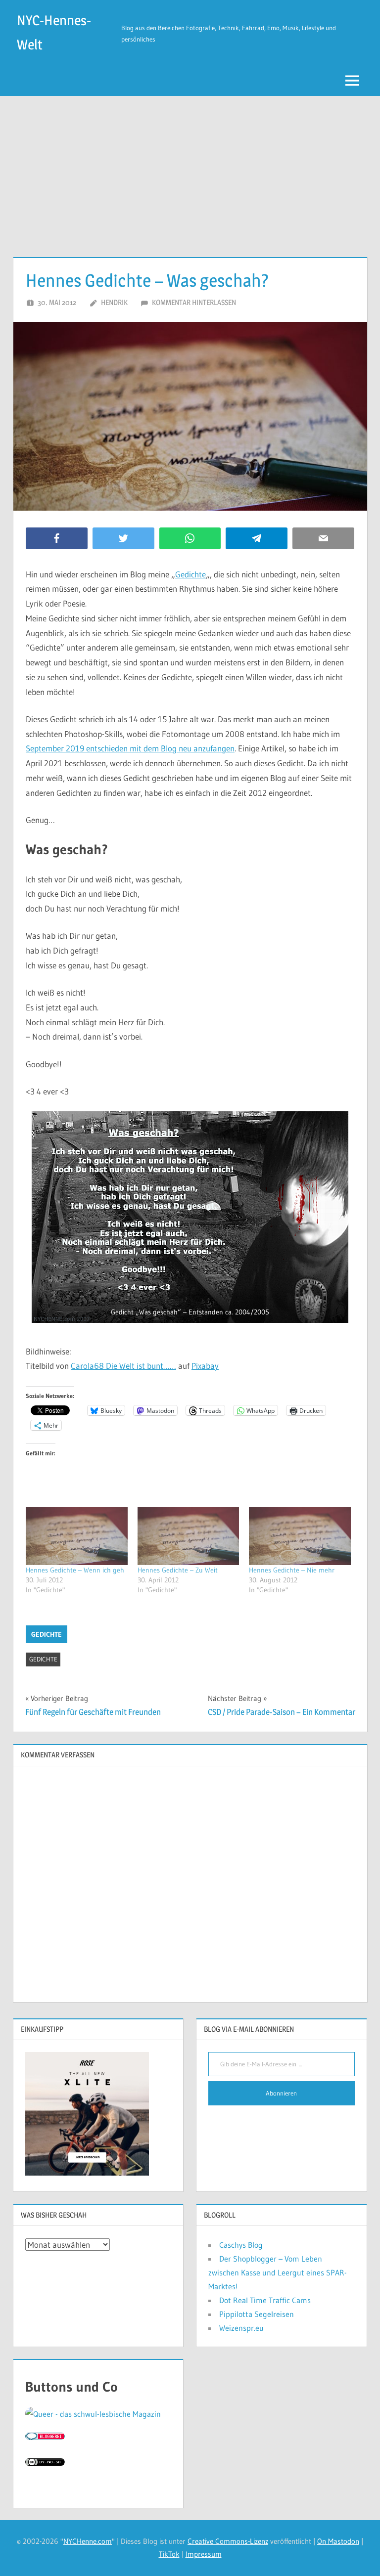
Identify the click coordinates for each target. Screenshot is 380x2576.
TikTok (169, 2554)
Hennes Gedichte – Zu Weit (178, 1570)
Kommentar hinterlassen (194, 302)
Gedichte (190, 574)
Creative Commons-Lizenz (228, 2541)
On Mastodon (338, 2541)
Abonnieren (281, 2093)
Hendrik (114, 302)
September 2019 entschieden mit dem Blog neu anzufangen (130, 748)
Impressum (204, 2554)
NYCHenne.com (88, 2541)
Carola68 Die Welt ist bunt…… (123, 1366)
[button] (190, 1217)
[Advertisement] (190, 170)
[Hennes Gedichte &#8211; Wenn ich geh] (77, 1536)
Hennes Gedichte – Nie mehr (292, 1570)
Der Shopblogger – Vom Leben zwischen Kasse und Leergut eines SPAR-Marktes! (278, 2272)
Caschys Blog (241, 2245)
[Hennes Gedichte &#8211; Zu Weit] (189, 1536)
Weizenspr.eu (241, 2328)
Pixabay (205, 1366)
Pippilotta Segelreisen (257, 2314)
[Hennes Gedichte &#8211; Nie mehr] (300, 1536)
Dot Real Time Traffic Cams (265, 2300)
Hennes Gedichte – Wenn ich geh (75, 1570)
